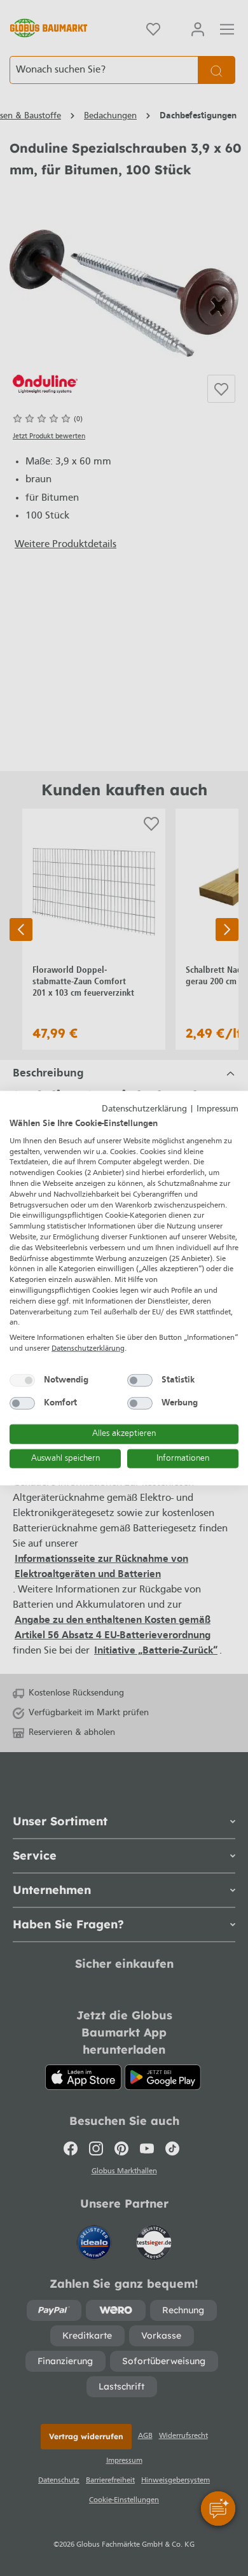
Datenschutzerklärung (144, 1109)
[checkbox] (22, 1380)
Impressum (217, 1109)
